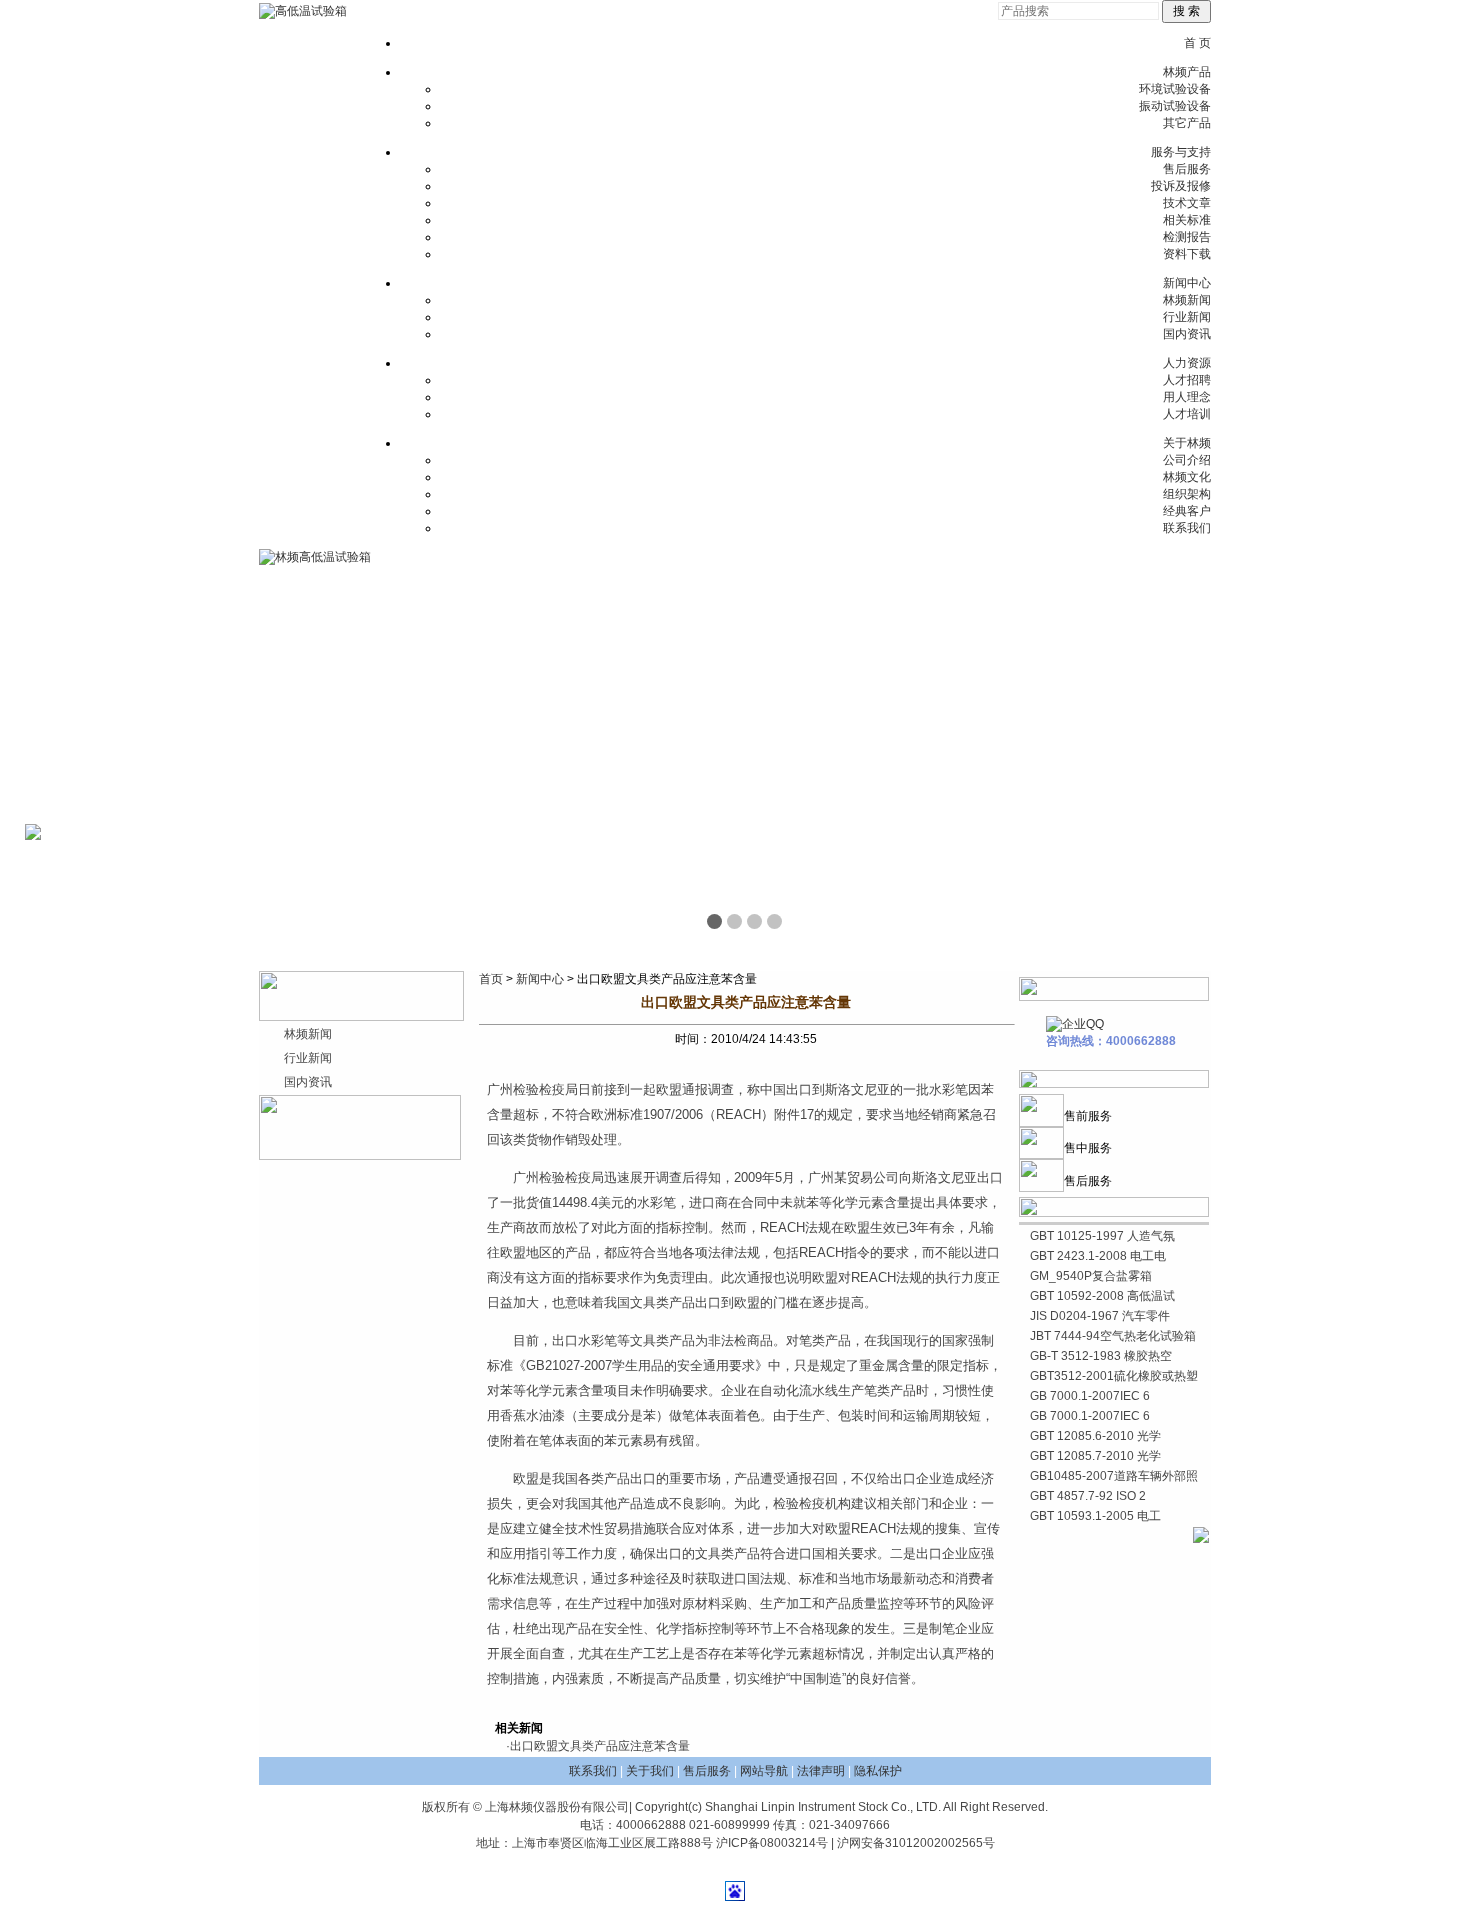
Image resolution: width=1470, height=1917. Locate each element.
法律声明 (821, 1771)
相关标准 (1187, 220)
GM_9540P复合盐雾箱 (1091, 1276)
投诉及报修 (1181, 186)
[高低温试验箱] (303, 11)
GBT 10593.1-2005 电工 (1095, 1516)
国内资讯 (1187, 334)
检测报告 (1187, 237)
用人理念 (1187, 397)
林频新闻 (1187, 300)
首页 (491, 979)
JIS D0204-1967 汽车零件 (1100, 1316)
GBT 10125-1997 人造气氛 (1102, 1236)
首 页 (1197, 43)
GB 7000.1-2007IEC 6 (1090, 1396)
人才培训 (1187, 414)
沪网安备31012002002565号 (916, 1843)
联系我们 (1187, 528)
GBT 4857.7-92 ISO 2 (1088, 1496)
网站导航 (764, 1771)
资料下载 (1187, 254)
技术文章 (1187, 203)
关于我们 (650, 1771)
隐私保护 (878, 1771)
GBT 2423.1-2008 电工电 (1098, 1256)
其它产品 (1187, 123)
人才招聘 (1187, 380)
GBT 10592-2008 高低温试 (1102, 1296)
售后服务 (1187, 169)
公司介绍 (1187, 460)
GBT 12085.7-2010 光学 (1095, 1456)
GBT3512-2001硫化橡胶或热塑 (1114, 1376)
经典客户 (1187, 511)
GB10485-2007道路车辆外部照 (1114, 1476)
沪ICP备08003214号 (772, 1843)
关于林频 (1187, 443)
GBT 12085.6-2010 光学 (1095, 1436)
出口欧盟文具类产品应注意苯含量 (600, 1746)
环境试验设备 (1175, 89)
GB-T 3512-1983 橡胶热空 (1101, 1356)
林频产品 (1187, 72)
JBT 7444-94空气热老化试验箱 (1113, 1336)
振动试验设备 (1175, 106)
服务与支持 (1181, 152)
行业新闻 (1187, 317)
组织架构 (1187, 494)
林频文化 (1187, 477)
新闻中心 (1187, 283)
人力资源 (1187, 363)
